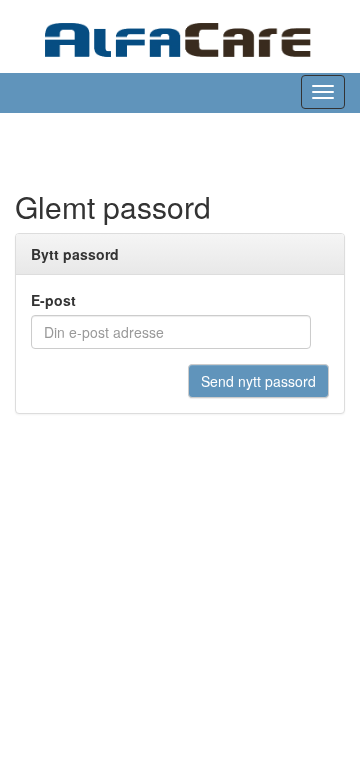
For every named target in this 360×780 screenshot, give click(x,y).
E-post (53, 300)
